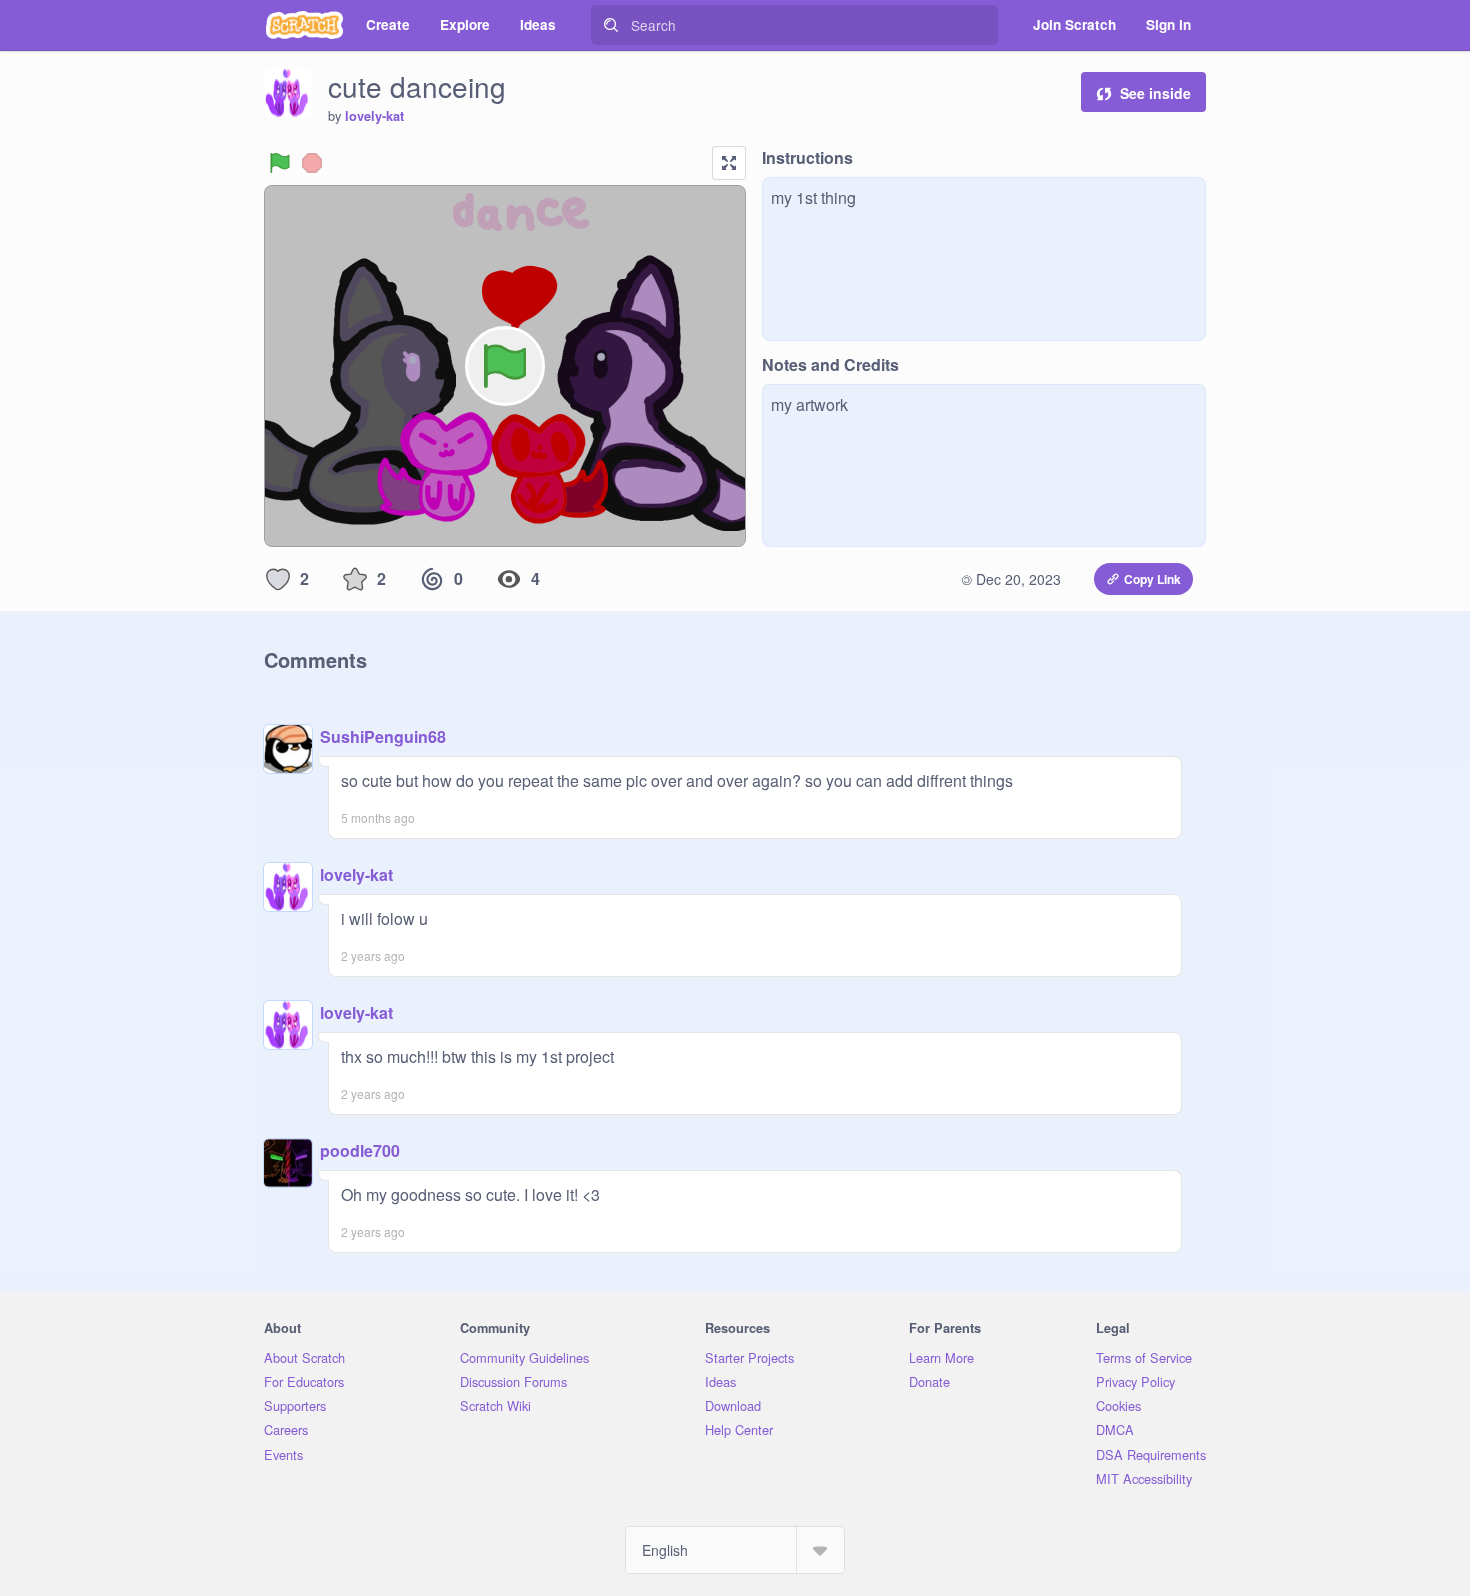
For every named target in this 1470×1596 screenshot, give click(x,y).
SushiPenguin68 (383, 736)
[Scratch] (304, 25)
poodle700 (360, 1150)
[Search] (611, 25)
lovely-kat (374, 116)
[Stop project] (312, 163)
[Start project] (280, 163)
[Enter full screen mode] (729, 163)
